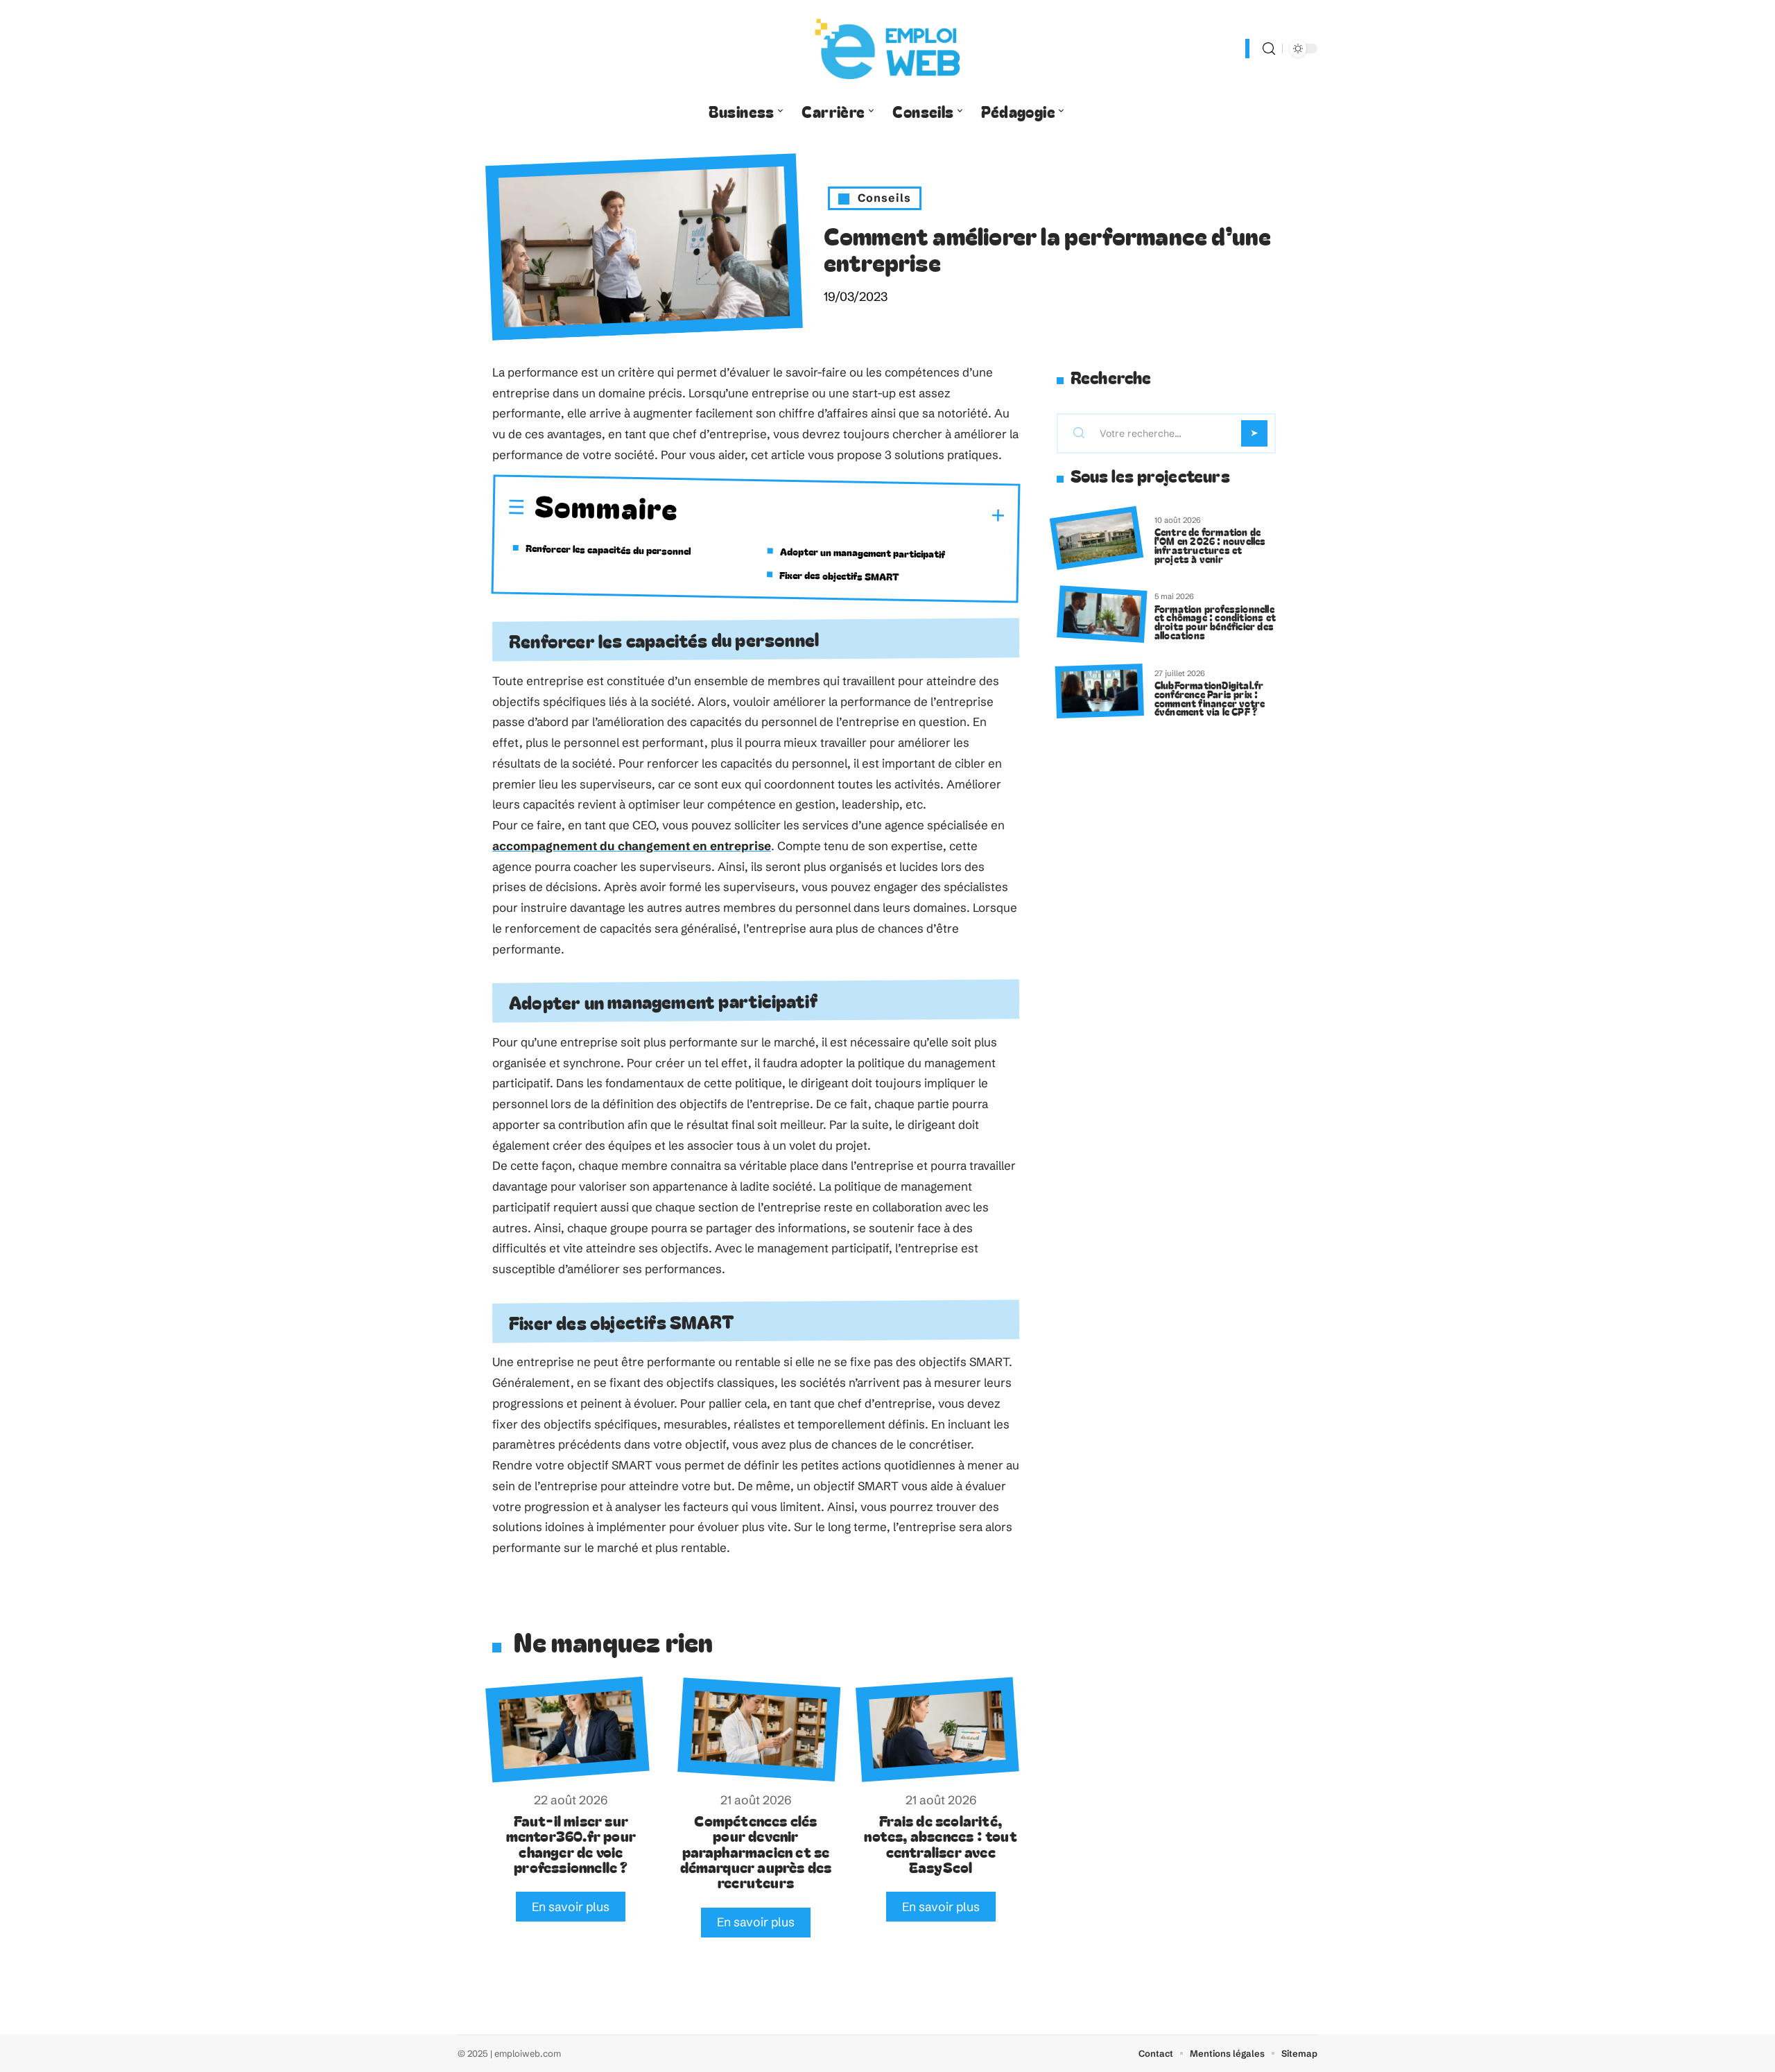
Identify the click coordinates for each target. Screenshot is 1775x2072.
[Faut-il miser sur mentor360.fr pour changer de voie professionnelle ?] (567, 1730)
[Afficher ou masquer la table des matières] (841, 514)
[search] (1269, 49)
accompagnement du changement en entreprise (632, 846)
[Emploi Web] (887, 49)
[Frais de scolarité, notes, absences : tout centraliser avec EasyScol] (937, 1729)
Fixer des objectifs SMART (839, 575)
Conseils (884, 198)
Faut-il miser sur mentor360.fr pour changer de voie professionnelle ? (571, 1844)
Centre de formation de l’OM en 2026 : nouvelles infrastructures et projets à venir (1210, 545)
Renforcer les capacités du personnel (608, 549)
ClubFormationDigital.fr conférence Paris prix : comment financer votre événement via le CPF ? (1210, 698)
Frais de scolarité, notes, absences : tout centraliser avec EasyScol (940, 1844)
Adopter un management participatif (863, 552)
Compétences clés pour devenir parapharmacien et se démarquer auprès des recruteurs (756, 1851)
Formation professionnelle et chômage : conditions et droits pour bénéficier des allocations (1215, 622)
